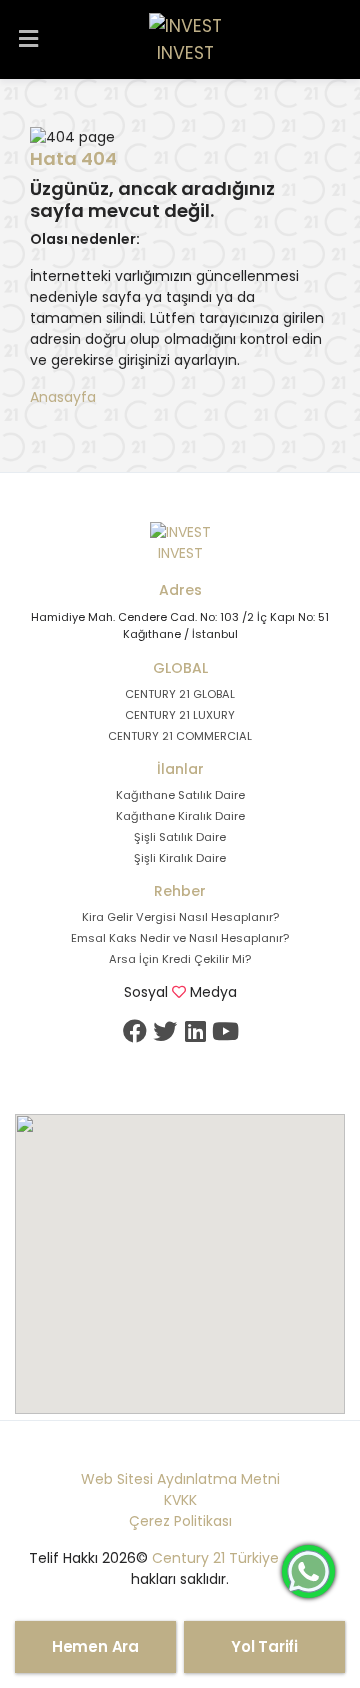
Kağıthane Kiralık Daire (180, 816)
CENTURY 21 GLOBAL (180, 694)
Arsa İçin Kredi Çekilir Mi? (180, 959)
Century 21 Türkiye (215, 1558)
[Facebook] (135, 1031)
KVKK (180, 1500)
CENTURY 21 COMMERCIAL (180, 736)
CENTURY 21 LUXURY (180, 715)
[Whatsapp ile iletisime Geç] (308, 1570)
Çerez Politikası (180, 1521)
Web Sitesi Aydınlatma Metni (180, 1479)
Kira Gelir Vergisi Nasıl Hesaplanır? (180, 917)
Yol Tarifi (264, 1646)
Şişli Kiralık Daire (180, 858)
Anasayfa (63, 397)
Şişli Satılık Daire (180, 837)
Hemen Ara (95, 1646)
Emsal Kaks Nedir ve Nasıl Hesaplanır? (180, 938)
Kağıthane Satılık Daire (180, 795)
